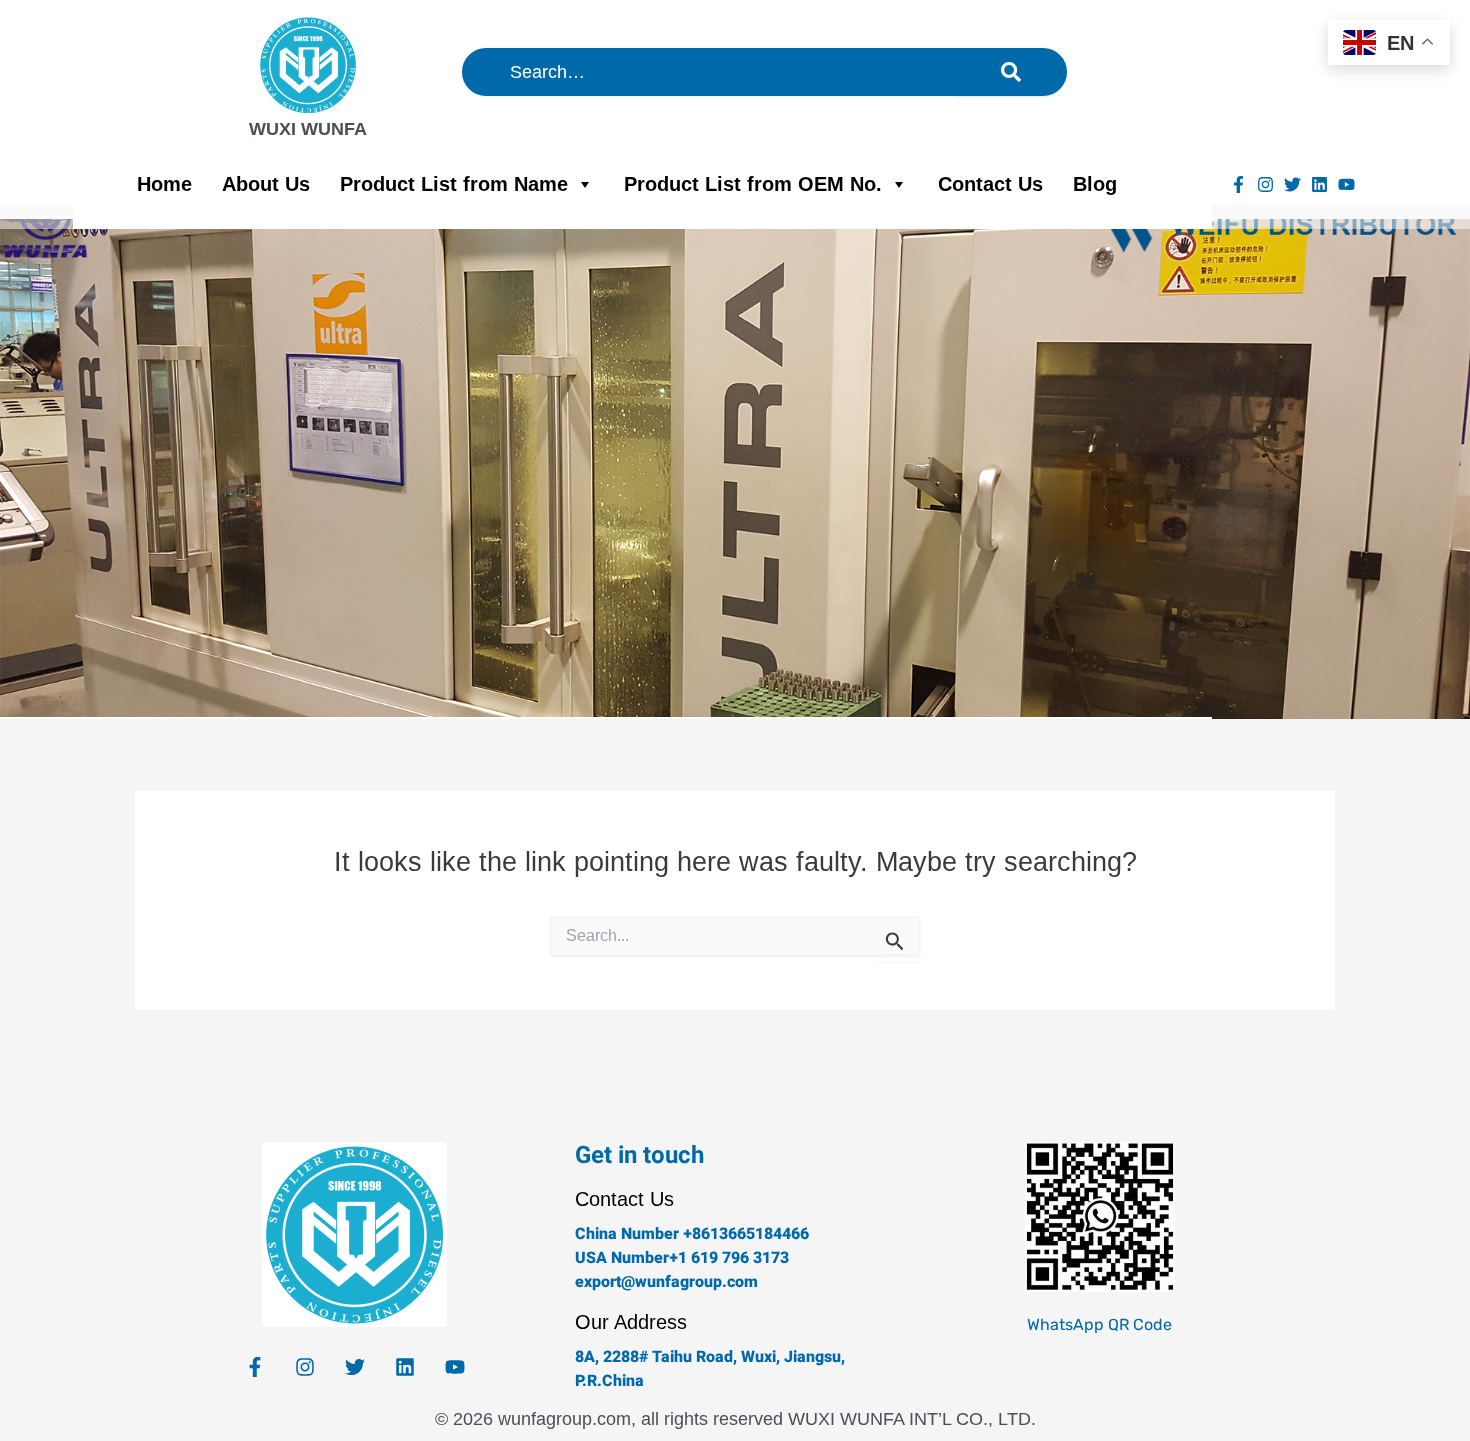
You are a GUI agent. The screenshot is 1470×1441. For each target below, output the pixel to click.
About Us (266, 184)
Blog (1095, 184)
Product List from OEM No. (753, 184)
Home (164, 184)
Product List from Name (454, 184)
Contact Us (990, 184)
